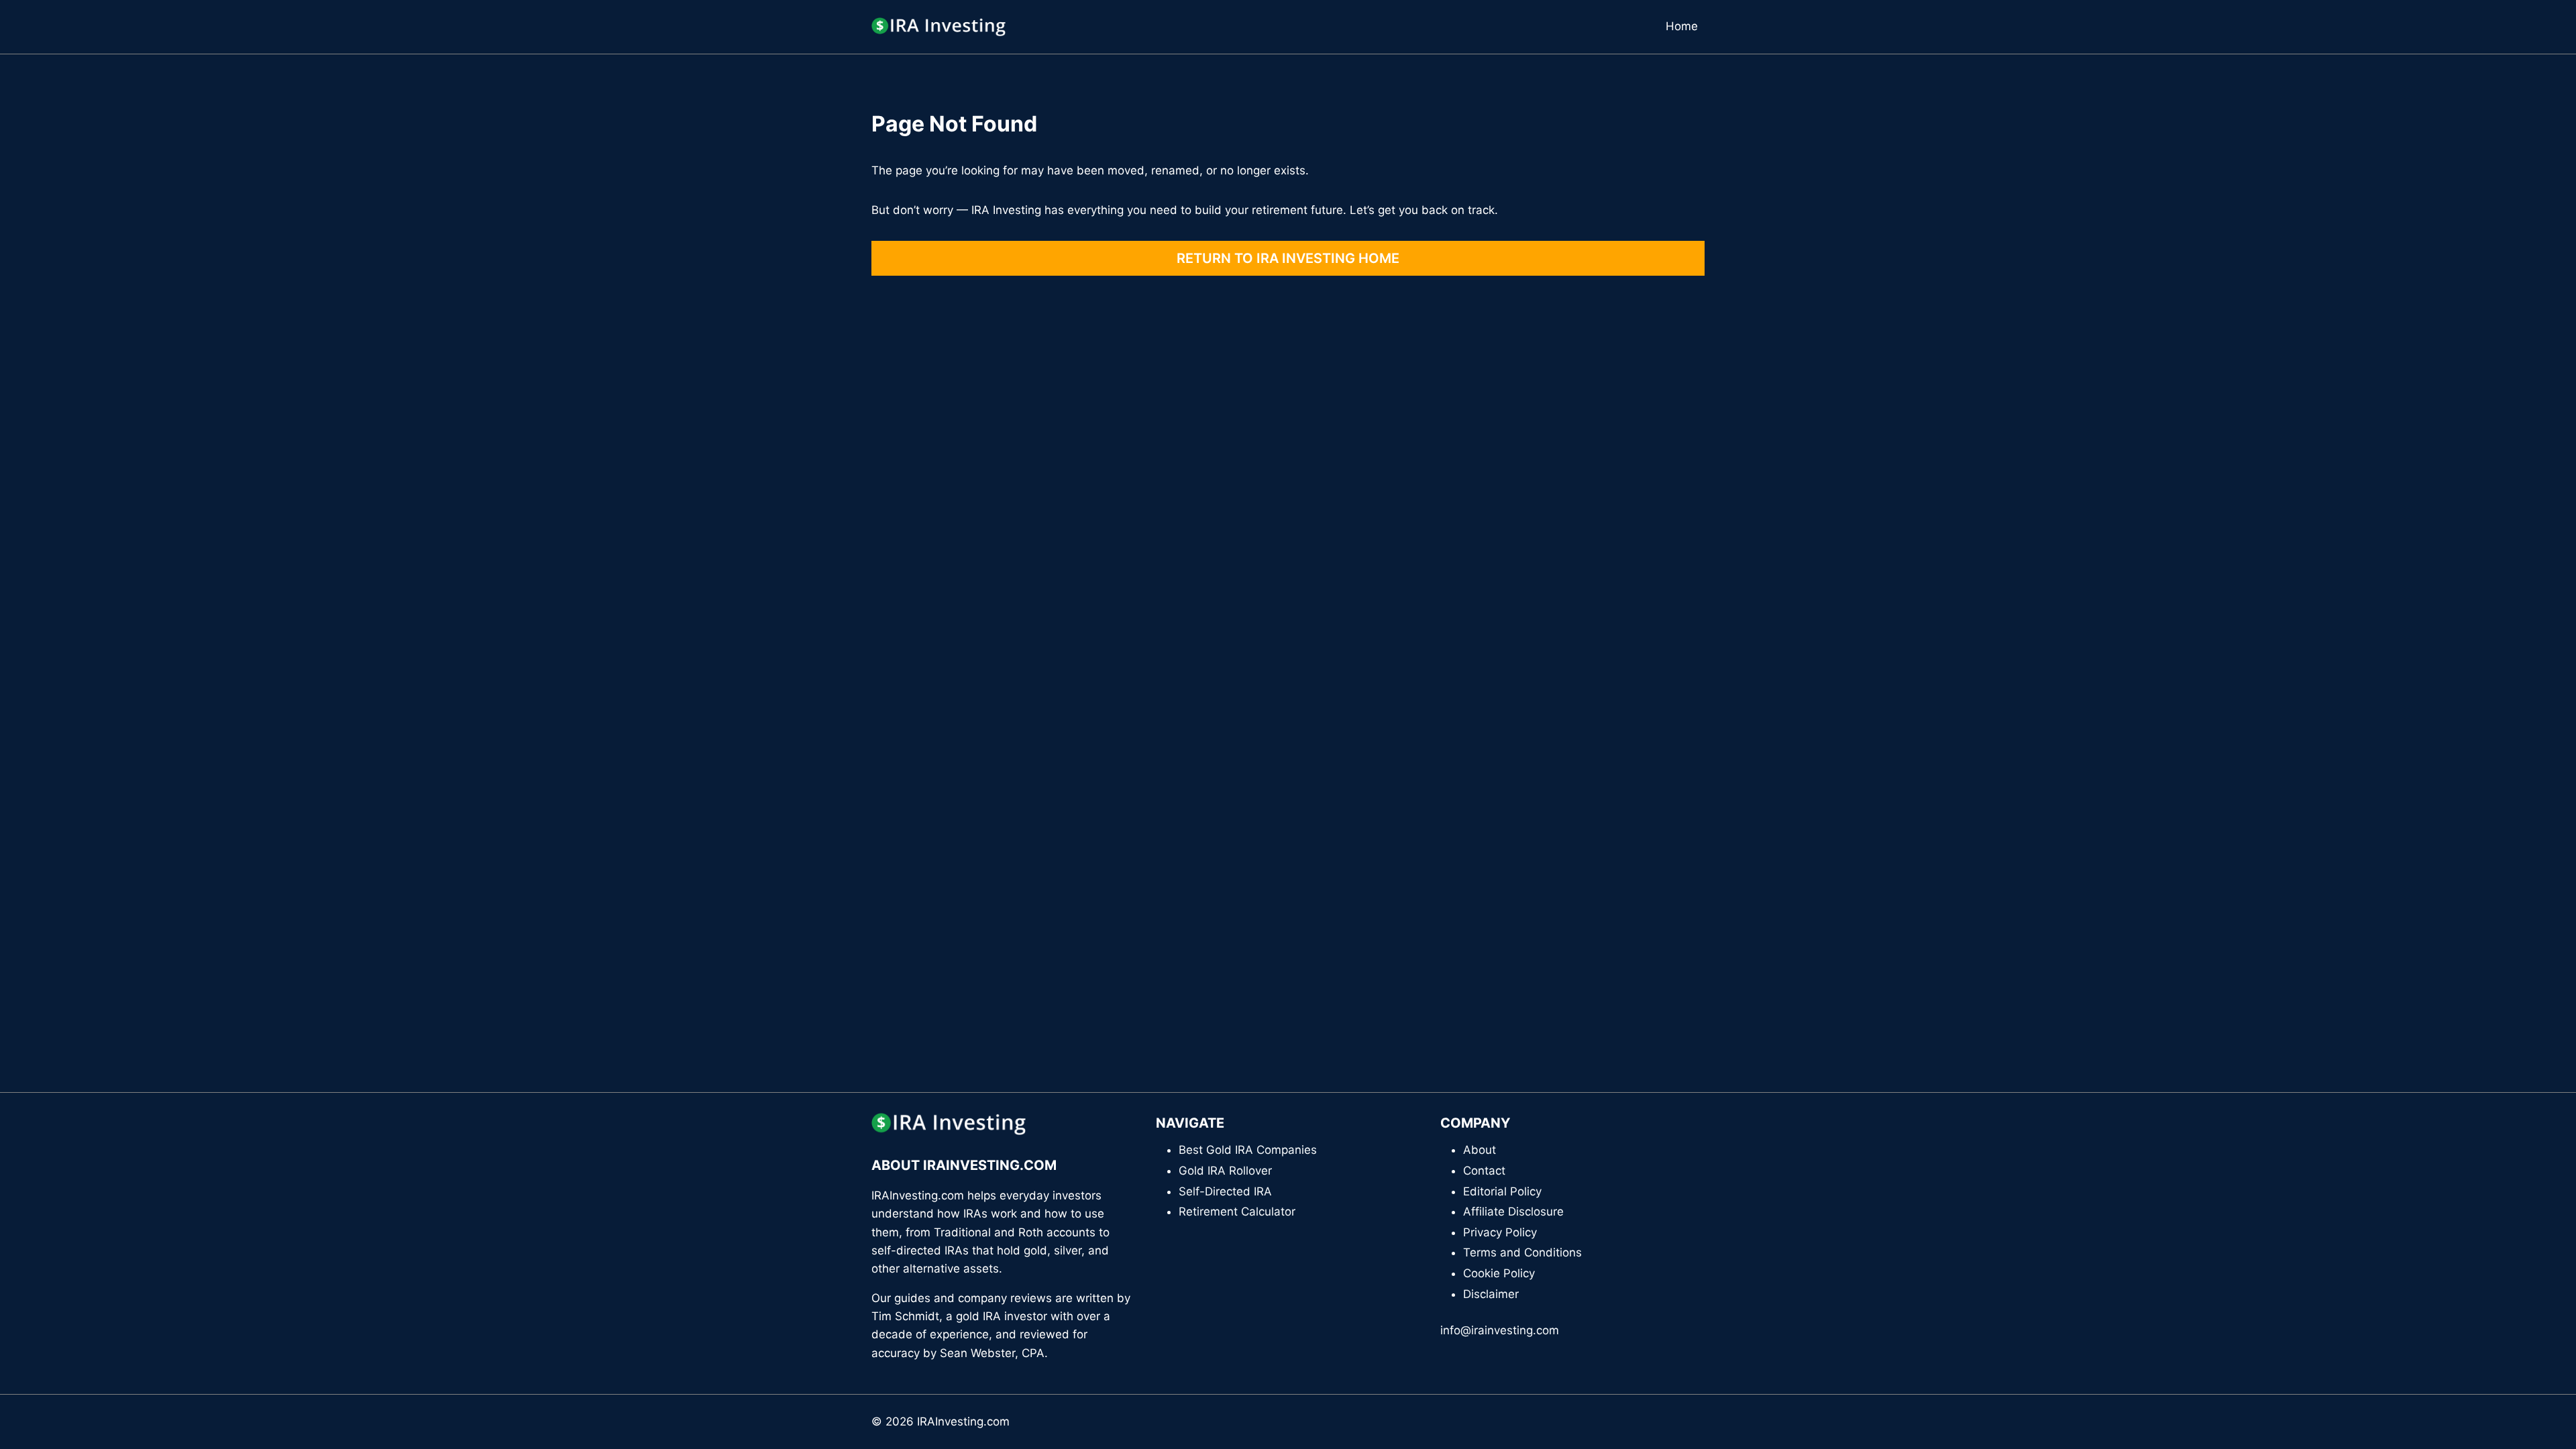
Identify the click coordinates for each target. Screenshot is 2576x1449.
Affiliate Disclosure (1513, 1212)
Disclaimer (1491, 1294)
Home (1682, 26)
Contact (1484, 1171)
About (1480, 1150)
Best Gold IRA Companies (1248, 1150)
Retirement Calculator (1237, 1212)
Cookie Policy (1499, 1273)
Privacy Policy (1500, 1232)
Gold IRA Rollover (1225, 1171)
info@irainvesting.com (1500, 1330)
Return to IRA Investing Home (1288, 258)
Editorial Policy (1502, 1191)
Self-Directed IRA (1225, 1191)
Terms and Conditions (1522, 1252)
